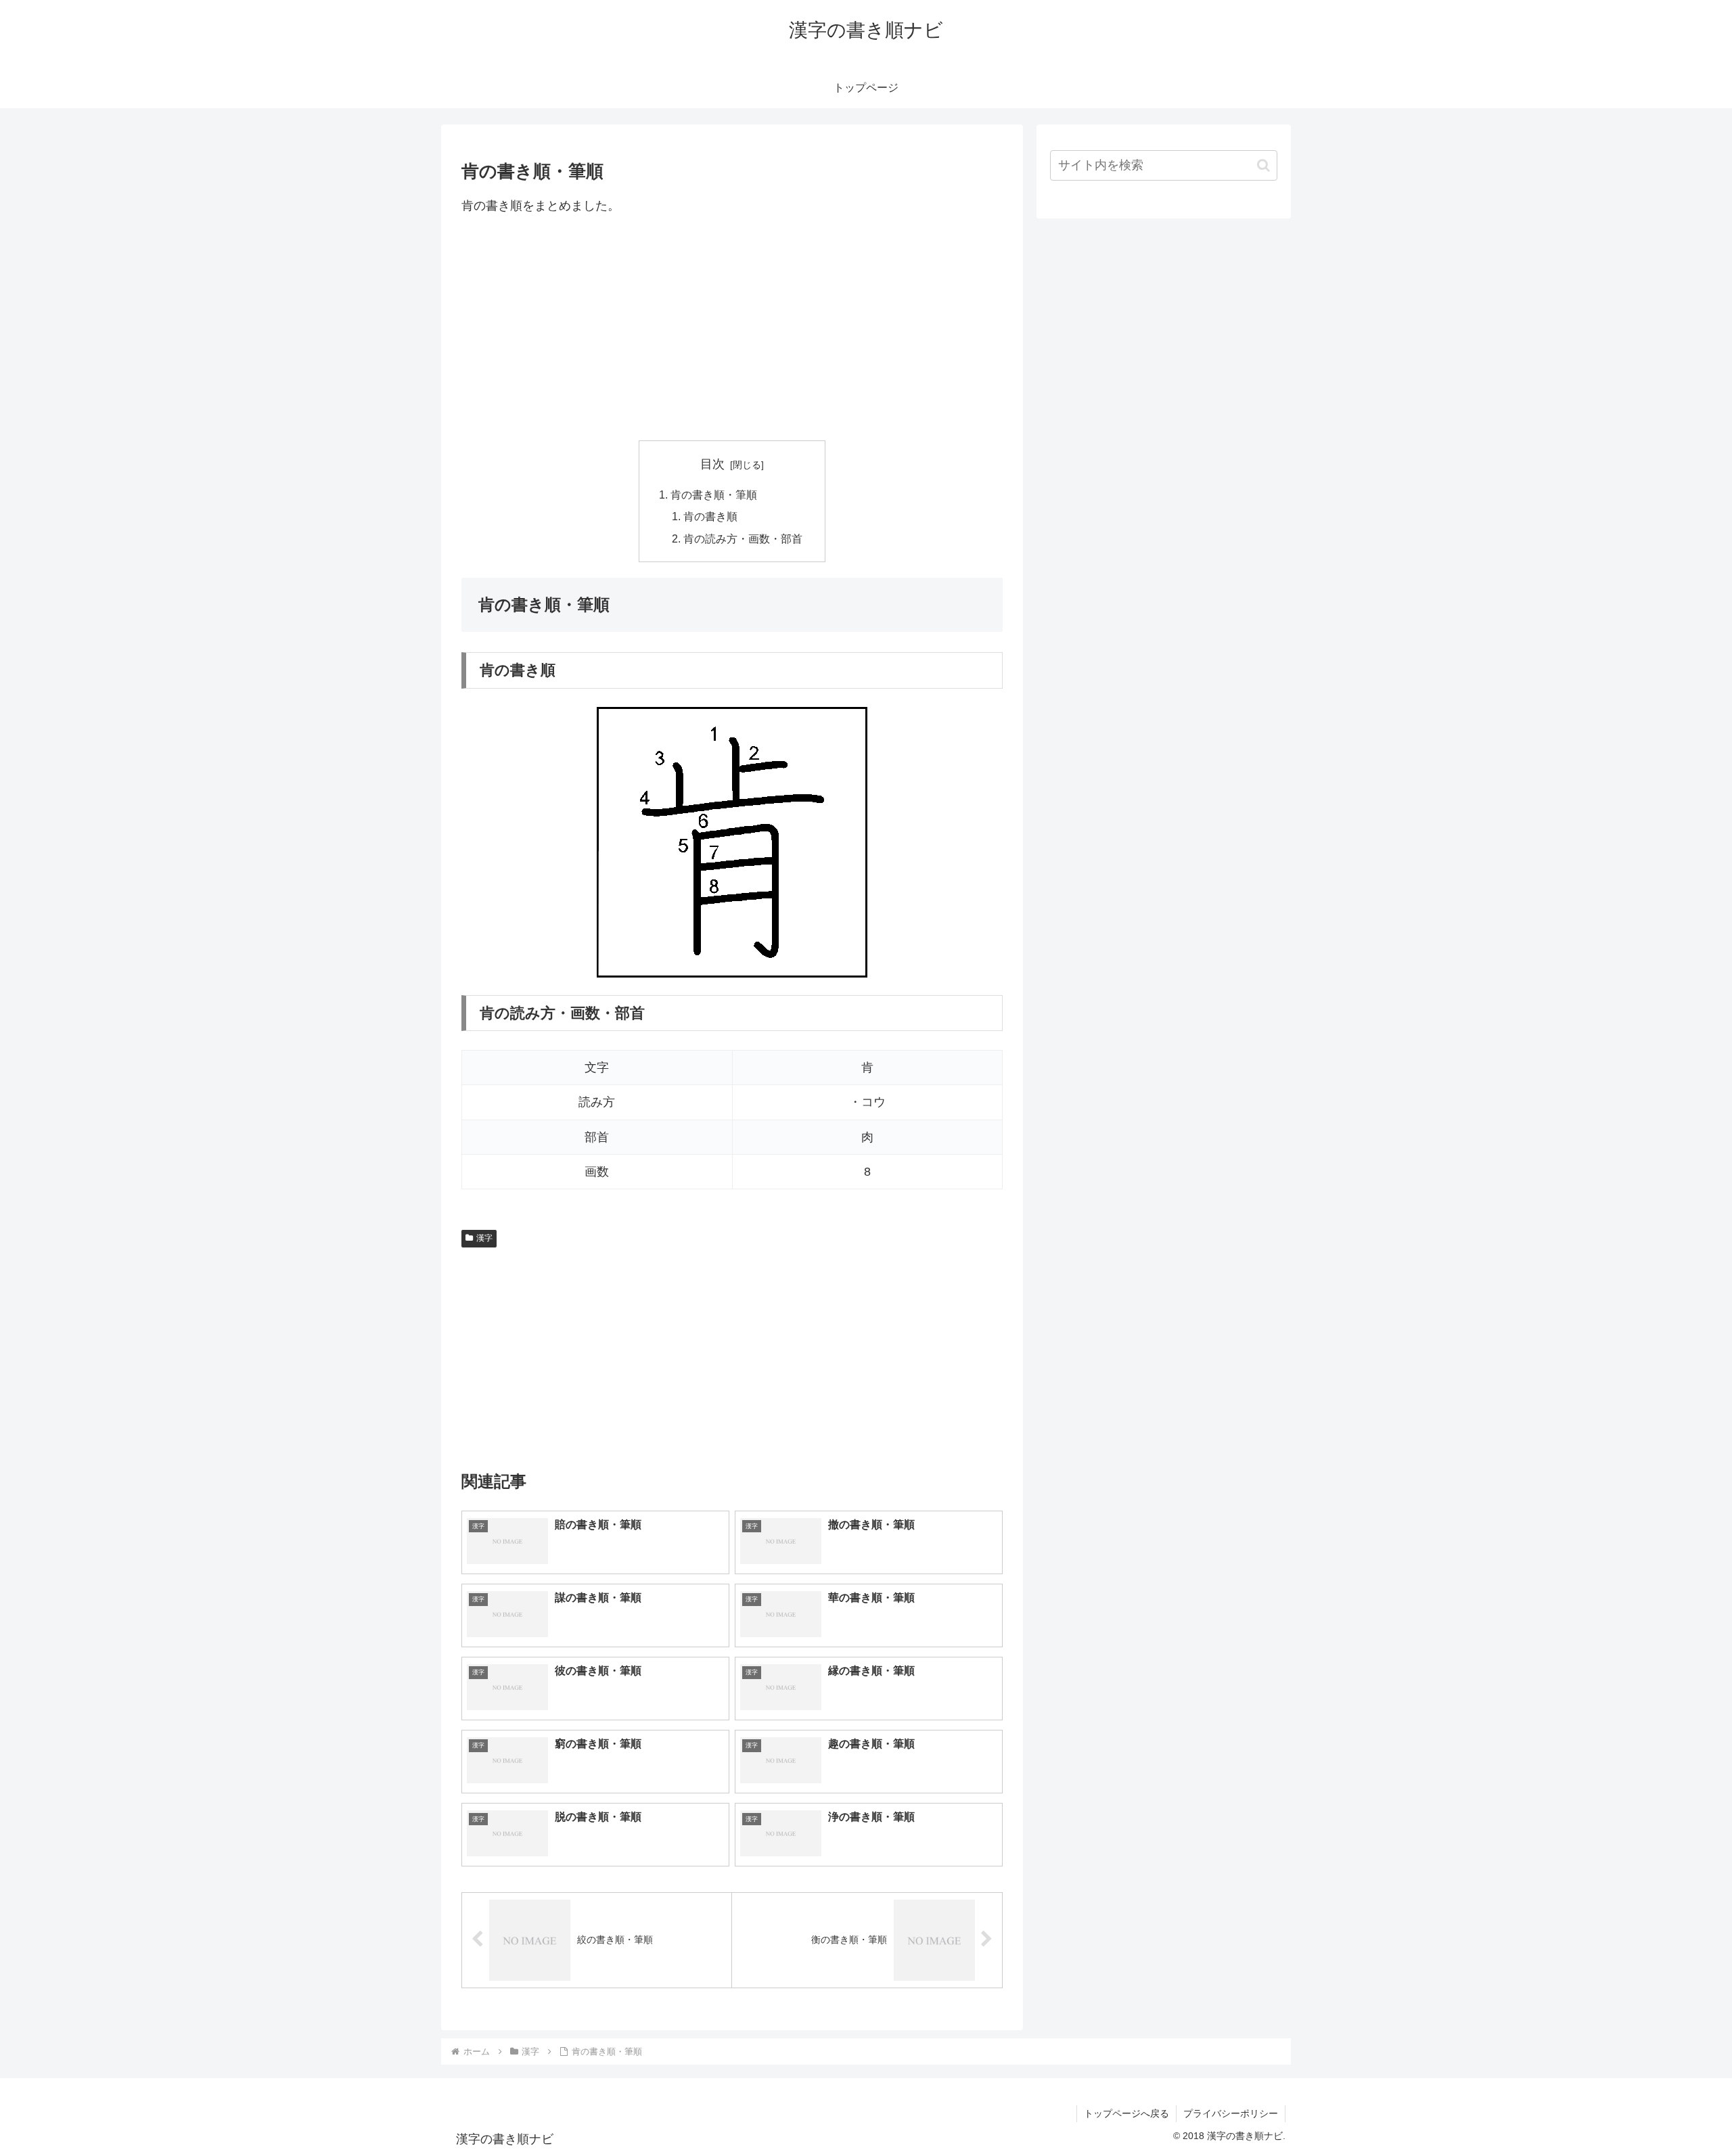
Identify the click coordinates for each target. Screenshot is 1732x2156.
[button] (1263, 165)
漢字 (484, 1238)
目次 (712, 464)
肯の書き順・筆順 (714, 495)
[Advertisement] (732, 328)
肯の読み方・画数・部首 (743, 538)
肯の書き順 (710, 516)
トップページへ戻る (1126, 2113)
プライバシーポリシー (1231, 2113)
